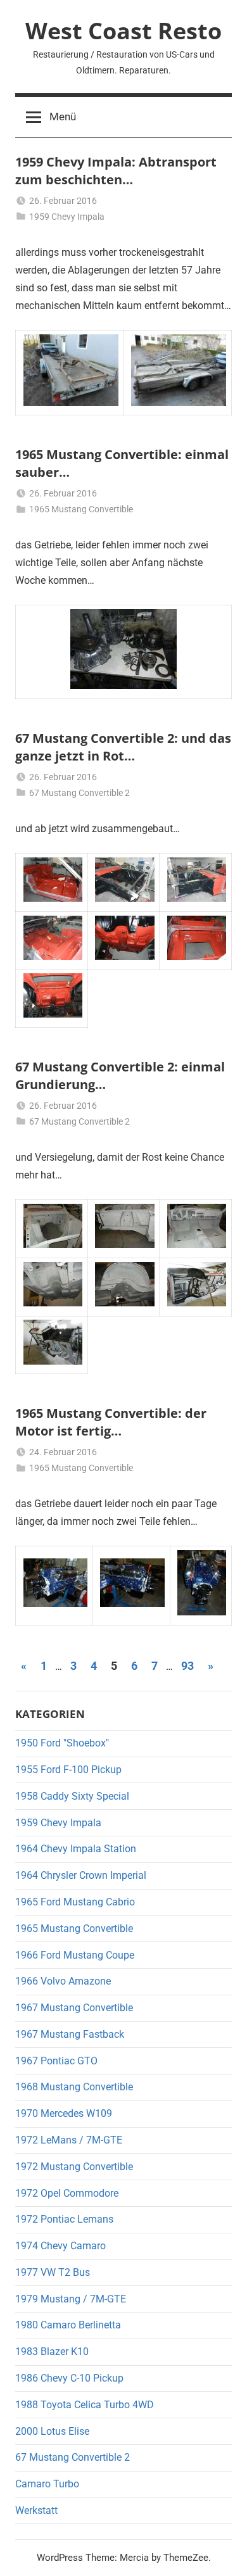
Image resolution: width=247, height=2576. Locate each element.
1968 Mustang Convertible (74, 2087)
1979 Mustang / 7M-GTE (71, 2299)
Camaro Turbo (47, 2484)
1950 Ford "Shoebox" (62, 1743)
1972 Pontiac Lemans (64, 2219)
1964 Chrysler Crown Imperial (81, 1875)
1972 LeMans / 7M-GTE (69, 2140)
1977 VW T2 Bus (53, 2272)
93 (187, 1666)
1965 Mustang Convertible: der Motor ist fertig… (111, 1422)
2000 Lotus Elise (52, 2431)
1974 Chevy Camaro (60, 2246)
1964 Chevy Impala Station (76, 1849)
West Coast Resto (123, 31)
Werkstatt (36, 2510)
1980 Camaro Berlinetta (68, 2325)
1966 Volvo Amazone (63, 1981)
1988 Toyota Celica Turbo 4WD (85, 2405)
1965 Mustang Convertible (81, 509)
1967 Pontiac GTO (56, 2061)
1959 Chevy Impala (67, 217)
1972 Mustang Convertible (74, 2167)
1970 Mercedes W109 (64, 2113)
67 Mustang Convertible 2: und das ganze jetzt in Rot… (123, 747)
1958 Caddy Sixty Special (72, 1796)
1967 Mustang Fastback (70, 2034)
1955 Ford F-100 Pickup (68, 1770)
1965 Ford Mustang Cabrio (75, 1902)
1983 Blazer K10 (52, 2352)
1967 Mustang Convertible (74, 2008)
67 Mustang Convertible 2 (79, 793)
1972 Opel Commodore (67, 2193)
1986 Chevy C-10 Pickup (69, 2378)
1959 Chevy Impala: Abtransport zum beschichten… (116, 171)
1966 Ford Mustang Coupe (75, 1955)
